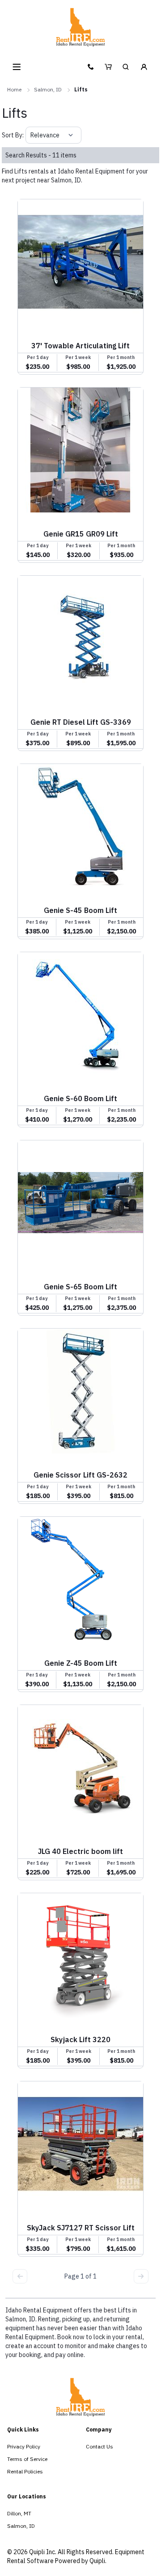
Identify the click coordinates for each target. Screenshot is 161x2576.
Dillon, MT (19, 2513)
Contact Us (100, 2446)
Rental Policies (25, 2471)
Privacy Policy (24, 2446)
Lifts (81, 89)
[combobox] (31, 135)
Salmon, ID (48, 89)
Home (14, 89)
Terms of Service (27, 2459)
